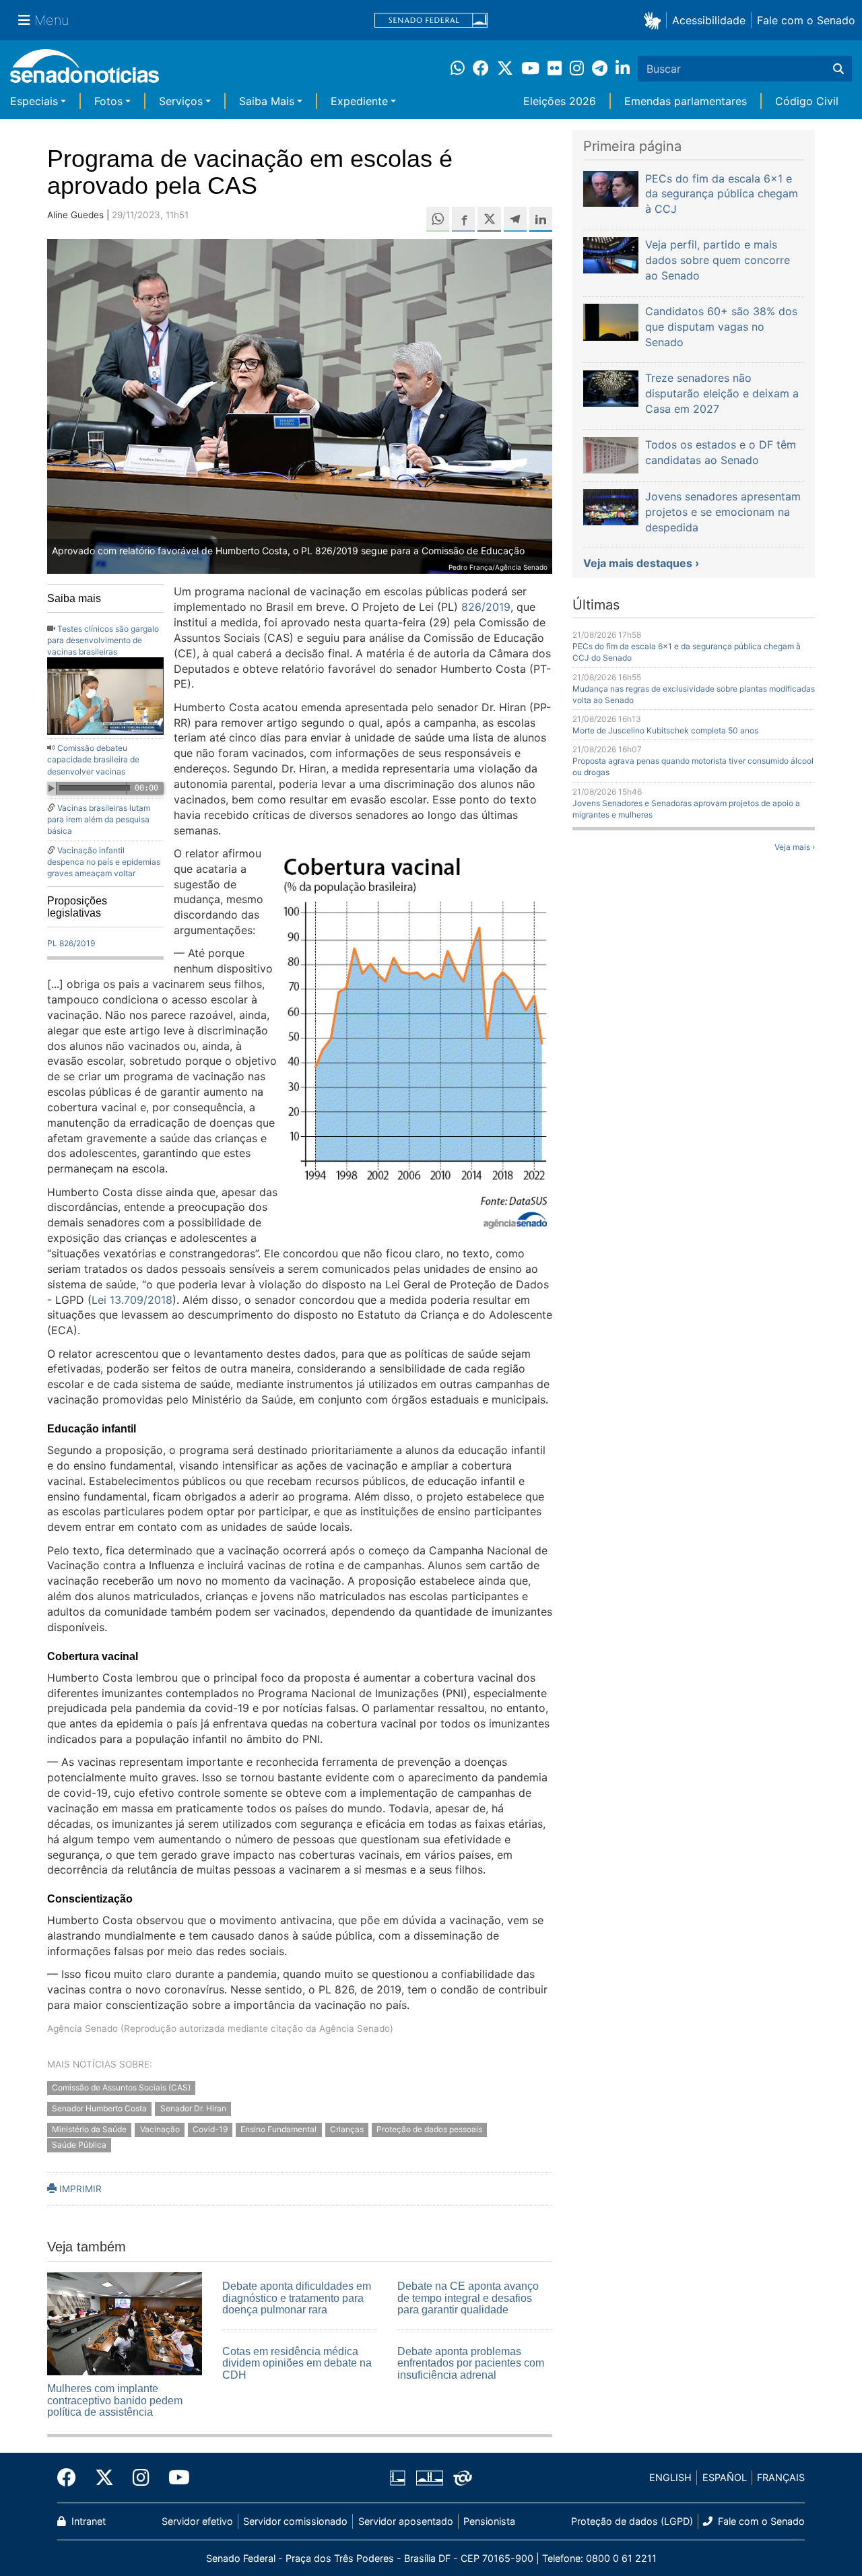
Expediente (359, 101)
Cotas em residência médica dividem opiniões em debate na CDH (297, 2363)
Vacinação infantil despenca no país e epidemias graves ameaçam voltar (104, 862)
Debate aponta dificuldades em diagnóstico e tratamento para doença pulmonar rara (297, 2298)
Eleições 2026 (560, 101)
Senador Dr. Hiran (193, 2108)
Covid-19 (210, 2129)
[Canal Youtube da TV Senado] (174, 2478)
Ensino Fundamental (278, 2129)
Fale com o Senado (806, 20)
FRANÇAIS (781, 2477)
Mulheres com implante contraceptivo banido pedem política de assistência (115, 2400)
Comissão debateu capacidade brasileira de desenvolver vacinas (93, 759)
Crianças (347, 2129)
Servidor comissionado (295, 2521)
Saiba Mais (267, 101)
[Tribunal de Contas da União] (463, 2477)
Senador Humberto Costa (99, 2108)
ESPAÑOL (725, 2477)
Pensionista (489, 2521)
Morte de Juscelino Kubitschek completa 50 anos (665, 730)
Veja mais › (795, 847)
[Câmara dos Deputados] (398, 2477)
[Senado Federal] (431, 21)
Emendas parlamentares (686, 101)
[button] (655, 20)
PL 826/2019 (71, 943)
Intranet (87, 2521)
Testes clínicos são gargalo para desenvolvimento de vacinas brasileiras (103, 640)
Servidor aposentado (406, 2521)
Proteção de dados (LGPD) (632, 2521)
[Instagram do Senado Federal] (141, 2478)
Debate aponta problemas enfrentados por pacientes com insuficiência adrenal (471, 2363)
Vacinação (160, 2129)
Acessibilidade (709, 20)
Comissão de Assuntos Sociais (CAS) (121, 2088)
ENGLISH (670, 2477)
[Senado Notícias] (85, 71)
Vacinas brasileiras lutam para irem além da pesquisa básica (99, 819)
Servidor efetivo (197, 2521)
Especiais (34, 101)
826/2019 (486, 607)
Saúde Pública (79, 2145)
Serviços (181, 101)
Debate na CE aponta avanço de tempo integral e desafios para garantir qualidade (468, 2298)
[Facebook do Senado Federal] (71, 2478)
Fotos (108, 101)
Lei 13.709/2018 (132, 1300)
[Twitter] (104, 2478)
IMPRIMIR (79, 2189)
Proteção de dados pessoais (429, 2129)
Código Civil (807, 101)
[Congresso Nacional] (430, 2477)
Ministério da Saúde (89, 2129)
